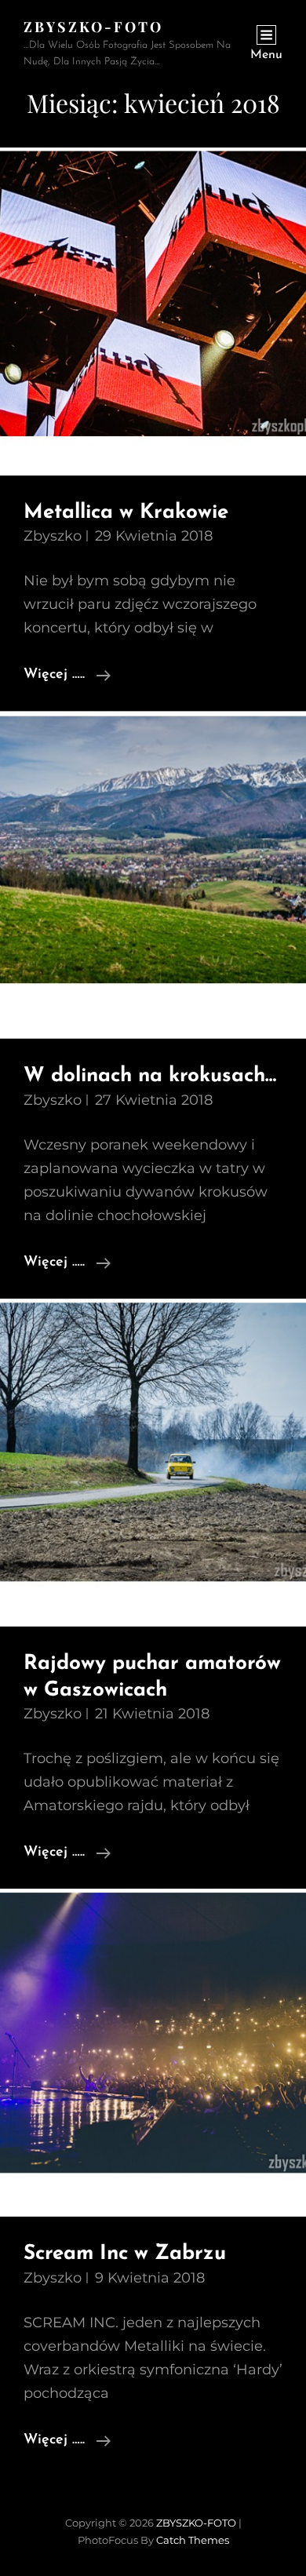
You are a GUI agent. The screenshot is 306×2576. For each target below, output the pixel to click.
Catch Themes (193, 2540)
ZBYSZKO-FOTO (93, 27)
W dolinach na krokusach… (150, 1076)
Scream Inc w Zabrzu (125, 2254)
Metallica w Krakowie (126, 513)
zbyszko (53, 536)
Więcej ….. (67, 677)
